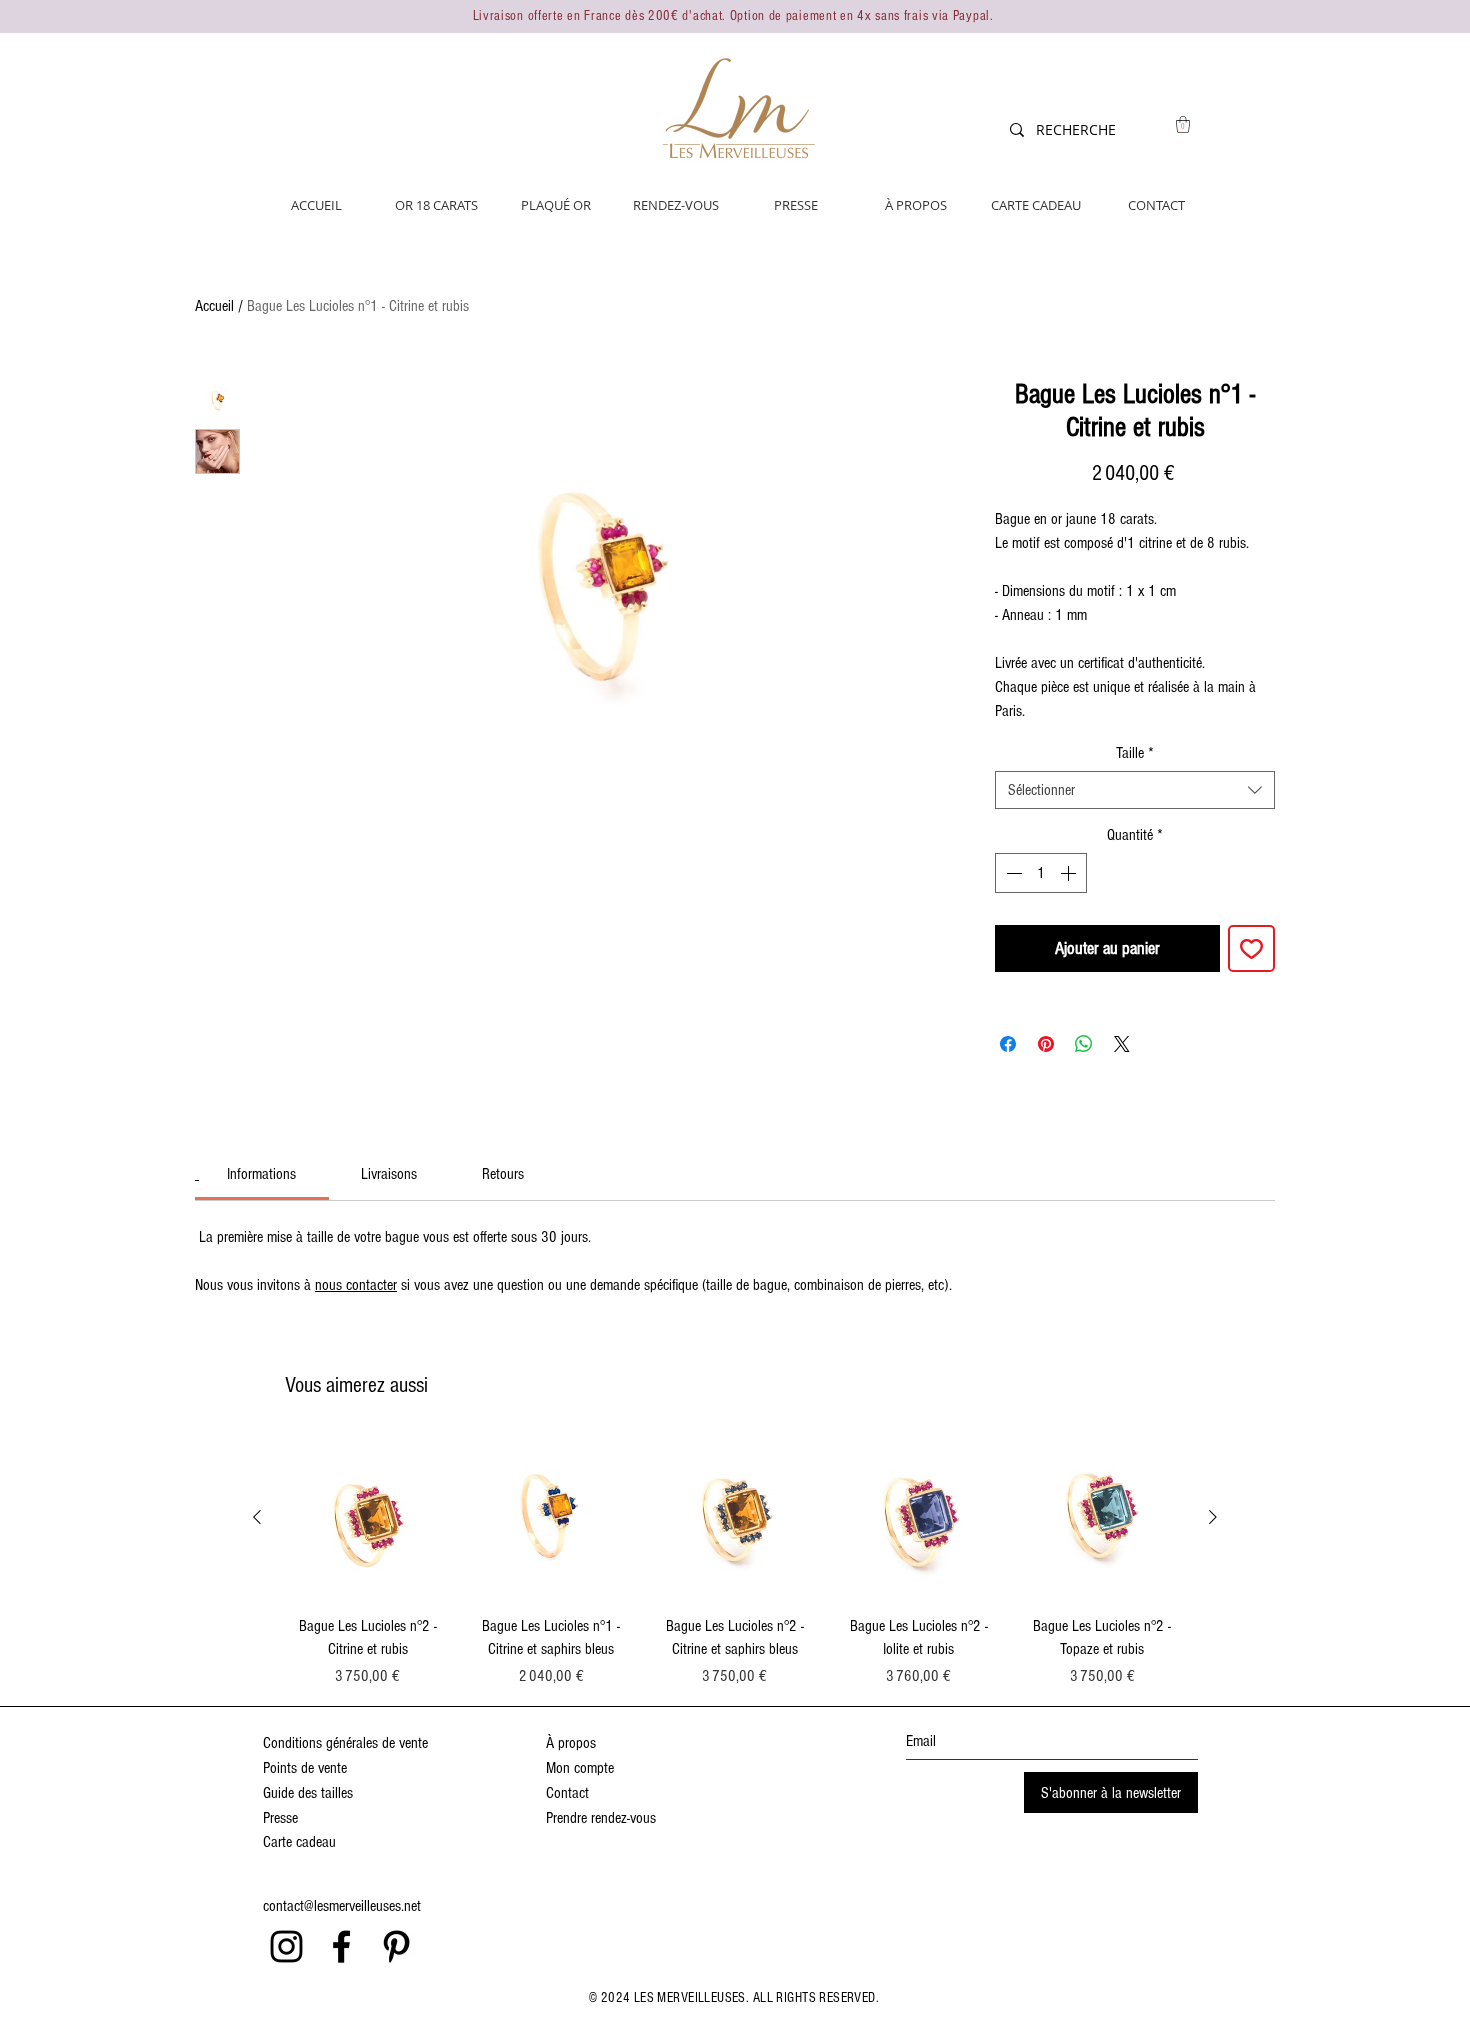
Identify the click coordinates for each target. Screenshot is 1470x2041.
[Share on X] (1122, 1044)
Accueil (214, 306)
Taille (1135, 753)
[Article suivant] (1213, 1517)
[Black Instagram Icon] (286, 1946)
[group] (735, 1562)
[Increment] (1070, 873)
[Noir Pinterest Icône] (396, 1946)
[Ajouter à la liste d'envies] (1251, 948)
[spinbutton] (1041, 873)
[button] (1183, 124)
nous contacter (356, 1285)
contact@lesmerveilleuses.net (342, 1906)
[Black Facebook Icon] (341, 1946)
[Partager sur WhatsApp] (1084, 1044)
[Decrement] (1012, 873)
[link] (261, 1174)
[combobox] (1135, 790)
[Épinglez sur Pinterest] (1046, 1044)
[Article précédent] (257, 1517)
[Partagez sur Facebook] (1008, 1044)
